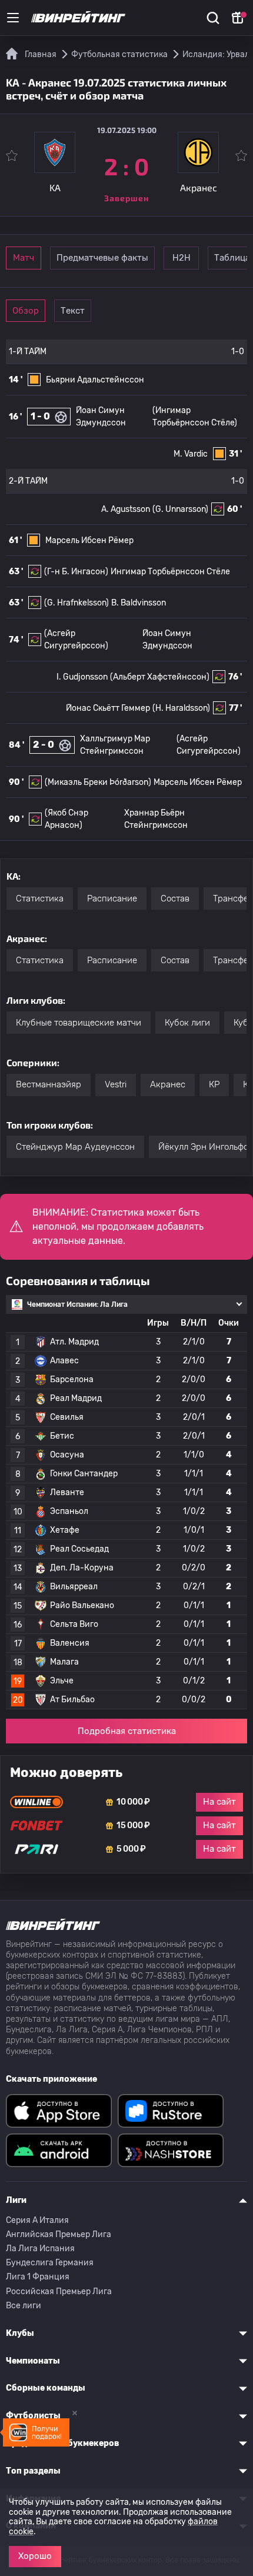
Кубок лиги (187, 1023)
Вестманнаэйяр (49, 1084)
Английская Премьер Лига (59, 2234)
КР (214, 1084)
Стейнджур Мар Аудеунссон (75, 1147)
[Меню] (13, 18)
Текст (73, 311)
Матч (24, 258)
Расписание (112, 898)
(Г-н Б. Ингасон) (76, 572)
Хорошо (35, 2556)
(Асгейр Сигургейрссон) (209, 745)
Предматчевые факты (102, 258)
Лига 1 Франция (38, 2277)
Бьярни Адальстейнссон (95, 380)
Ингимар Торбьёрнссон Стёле (170, 572)
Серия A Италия (37, 2220)
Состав (175, 898)
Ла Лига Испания (40, 2249)
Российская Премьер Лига (59, 2292)
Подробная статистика (127, 1731)
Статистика (40, 898)
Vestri (116, 1084)
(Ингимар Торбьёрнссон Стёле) (195, 417)
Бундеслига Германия (50, 2263)
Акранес (168, 1084)
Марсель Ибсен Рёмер (89, 540)
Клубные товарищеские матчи (79, 1023)
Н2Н (182, 258)
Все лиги (24, 2306)
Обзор (26, 311)
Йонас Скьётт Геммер (108, 708)
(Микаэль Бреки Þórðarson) (98, 782)
